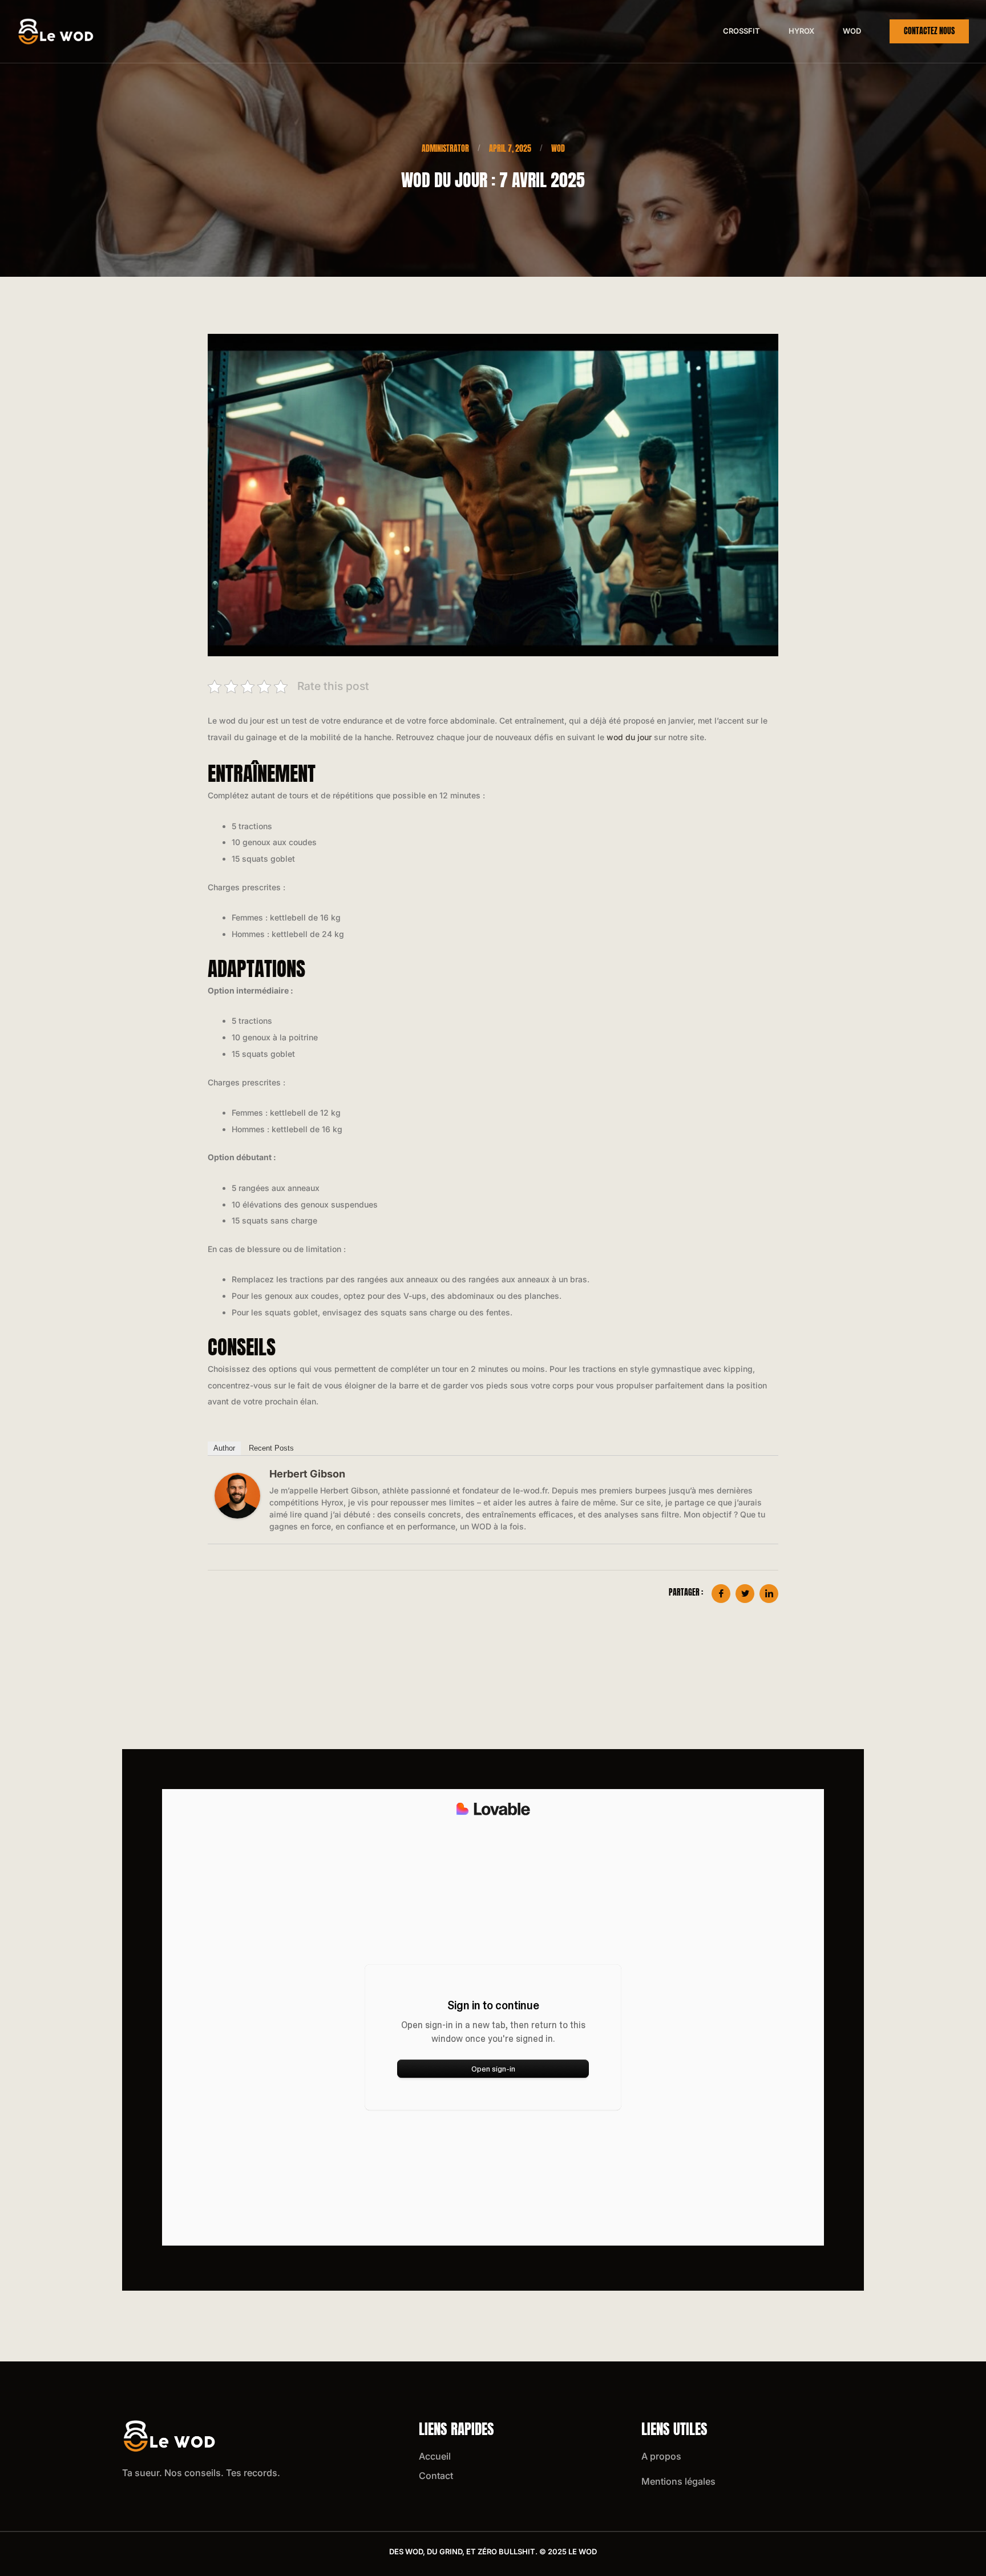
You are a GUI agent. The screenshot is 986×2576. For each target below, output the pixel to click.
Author (224, 1448)
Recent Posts (271, 1448)
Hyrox (801, 31)
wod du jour (629, 737)
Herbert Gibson (307, 1474)
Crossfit (741, 31)
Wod (852, 31)
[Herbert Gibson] (237, 1496)
